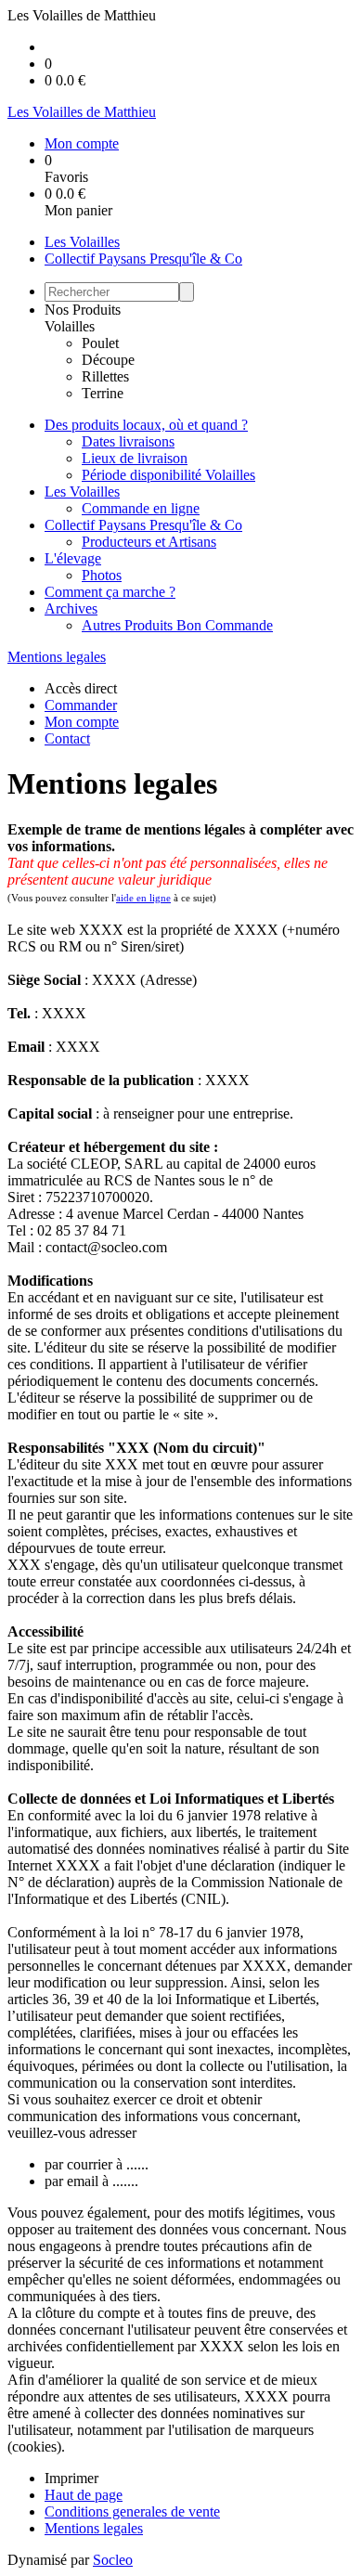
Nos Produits (83, 310)
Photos (102, 575)
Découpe (108, 360)
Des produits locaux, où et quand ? (146, 425)
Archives (71, 608)
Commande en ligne (141, 508)
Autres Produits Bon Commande (177, 625)
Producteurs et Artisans (149, 542)
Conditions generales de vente (132, 2511)
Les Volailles (82, 242)
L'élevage (73, 558)
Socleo (113, 2560)
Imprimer (71, 2478)
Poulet (100, 343)
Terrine (103, 393)
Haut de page (84, 2495)
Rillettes (105, 376)
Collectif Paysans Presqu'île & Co (143, 259)
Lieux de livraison (135, 458)
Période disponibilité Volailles (168, 475)
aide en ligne (143, 898)
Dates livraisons (128, 441)
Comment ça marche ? (110, 592)
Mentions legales (57, 657)
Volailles (70, 326)
